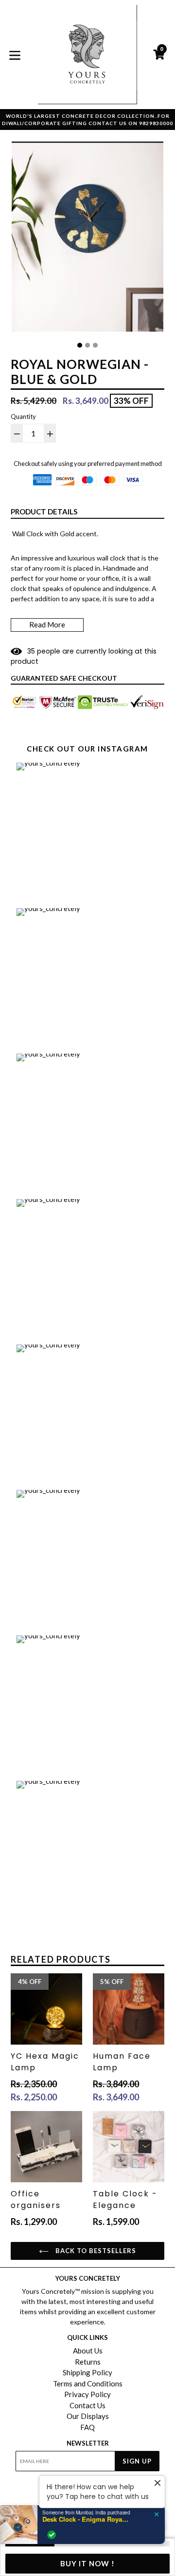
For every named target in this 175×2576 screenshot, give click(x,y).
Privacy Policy (87, 2394)
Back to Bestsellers (95, 2251)
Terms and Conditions (88, 2384)
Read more (47, 624)
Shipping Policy (87, 2372)
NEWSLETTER (88, 2443)
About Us (88, 2351)
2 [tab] (87, 345)
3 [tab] (95, 345)
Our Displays (88, 2416)
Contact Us (87, 2405)
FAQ (87, 2427)
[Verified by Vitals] (56, 2535)
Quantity (23, 416)
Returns (88, 2362)
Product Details (44, 512)
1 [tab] (80, 345)
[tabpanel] (87, 239)
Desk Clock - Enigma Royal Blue (91, 2519)
